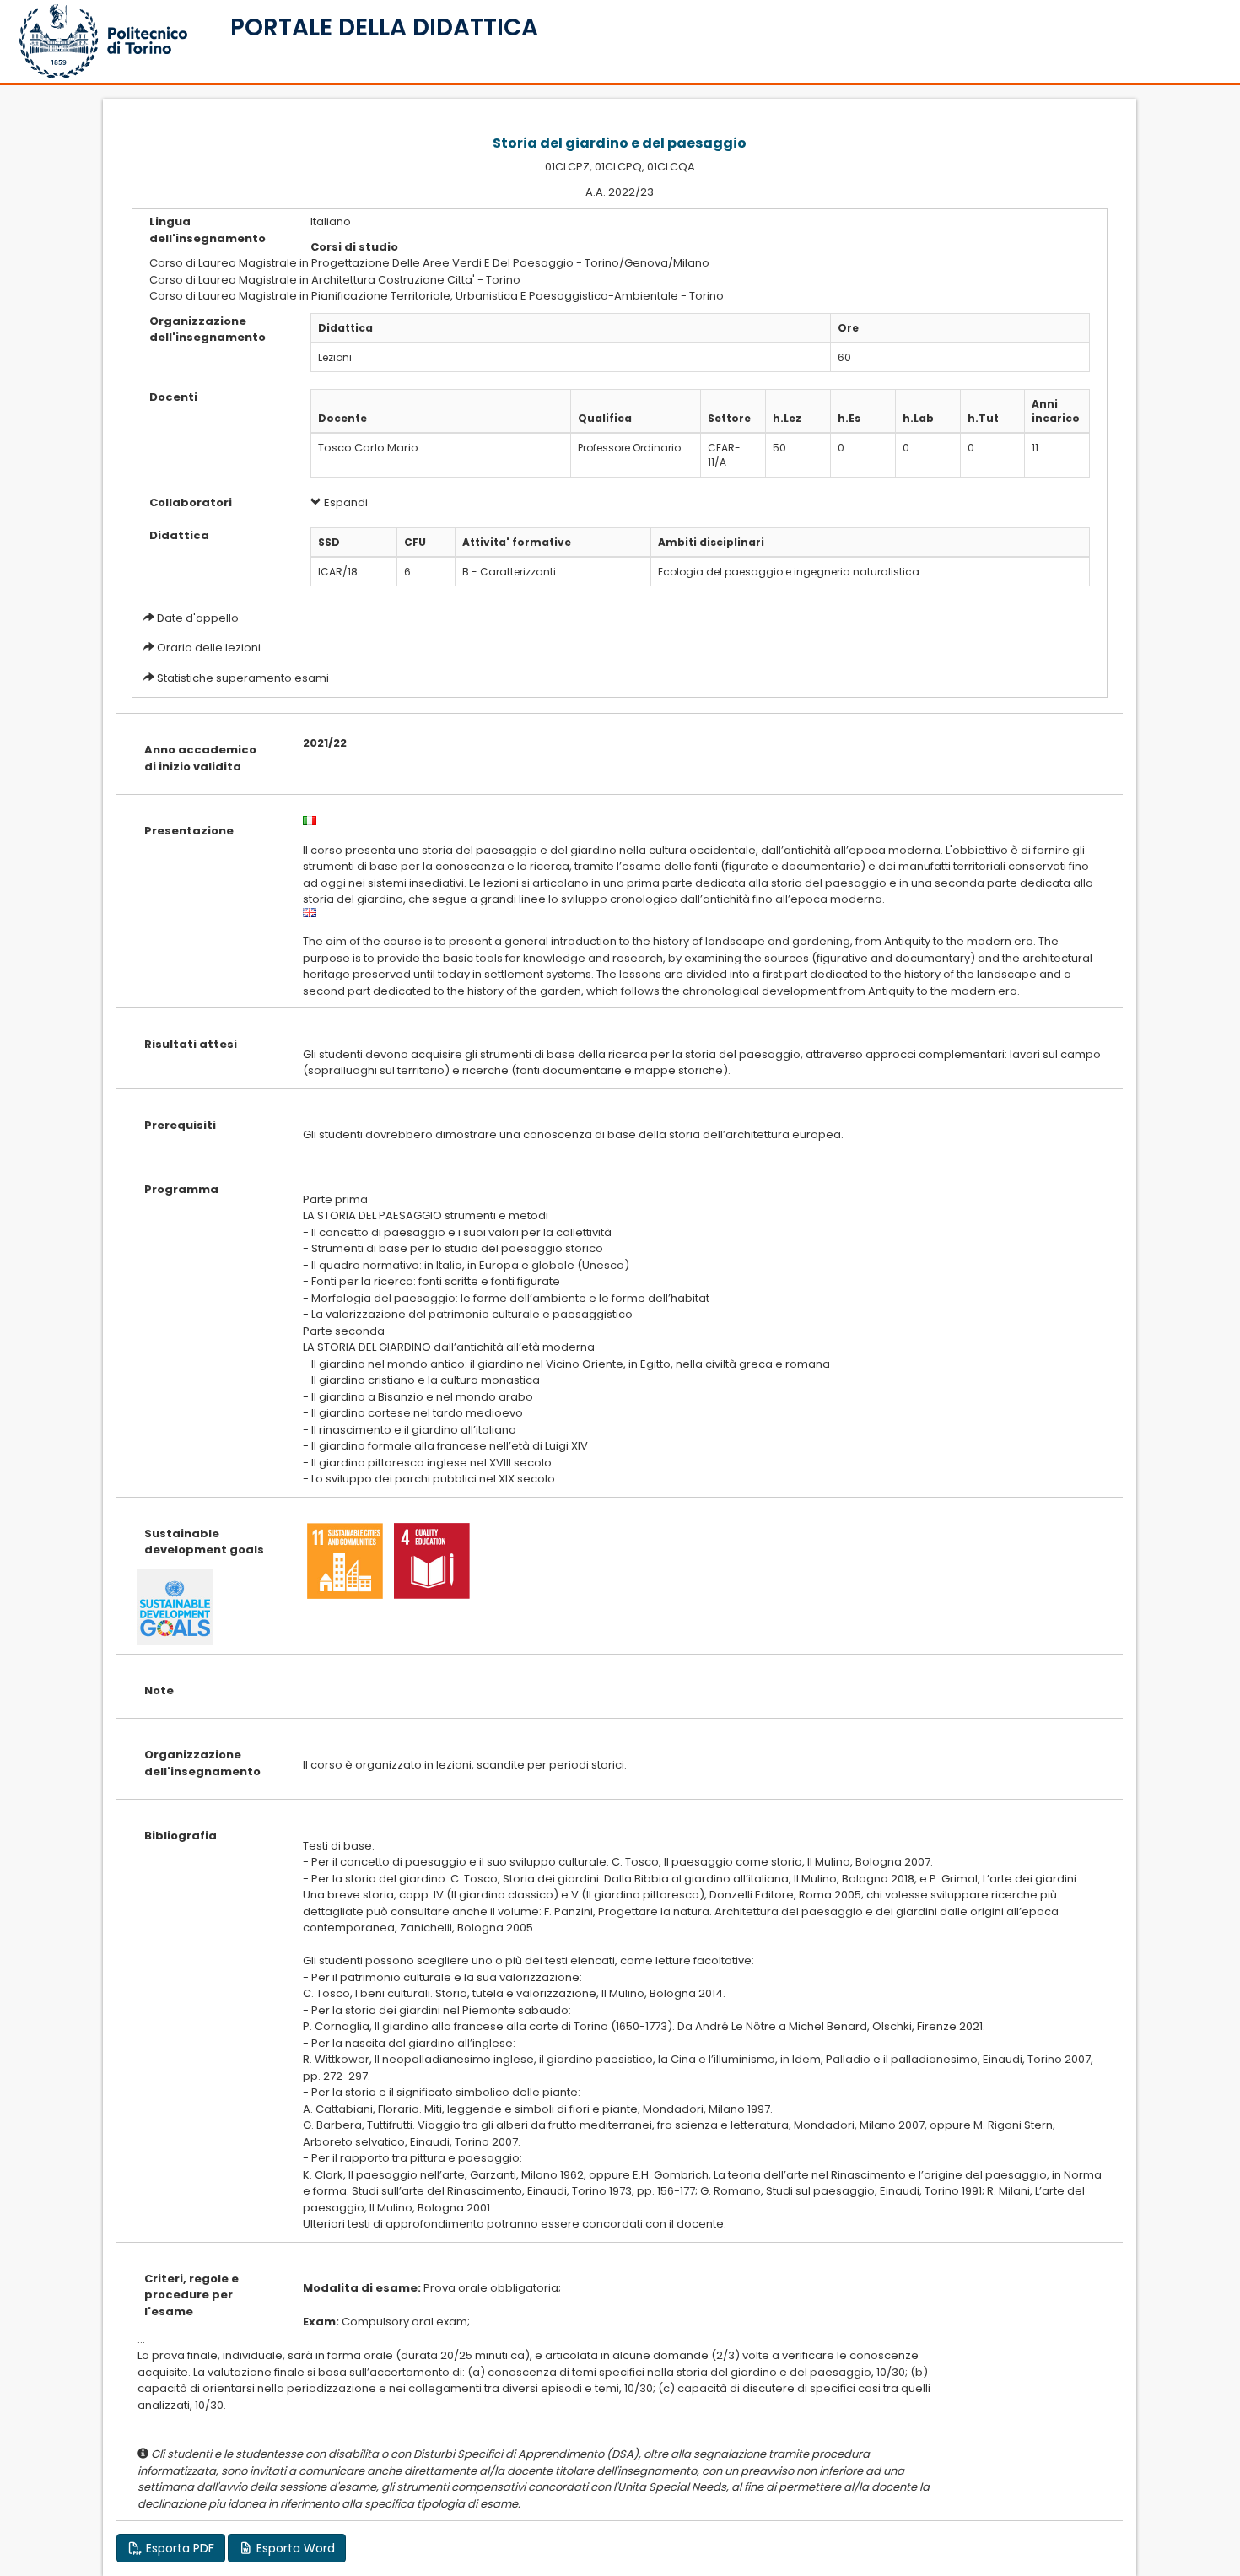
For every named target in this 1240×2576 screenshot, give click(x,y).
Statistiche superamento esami (243, 678)
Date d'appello (198, 618)
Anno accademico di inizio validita (200, 758)
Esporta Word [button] (294, 2548)
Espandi (345, 502)
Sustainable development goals (204, 1542)
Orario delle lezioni (209, 648)
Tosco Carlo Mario (368, 448)
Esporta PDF (178, 2548)
